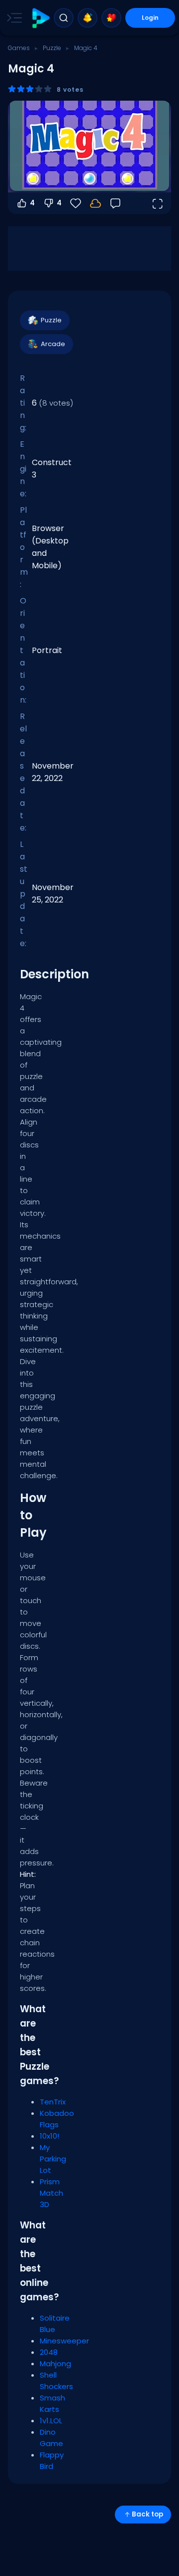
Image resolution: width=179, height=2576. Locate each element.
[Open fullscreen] (157, 203)
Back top (147, 2514)
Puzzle (52, 48)
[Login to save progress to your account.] (95, 203)
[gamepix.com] (41, 18)
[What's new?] (88, 18)
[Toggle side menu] (12, 18)
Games (19, 48)
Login (150, 18)
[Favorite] (111, 18)
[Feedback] (115, 203)
